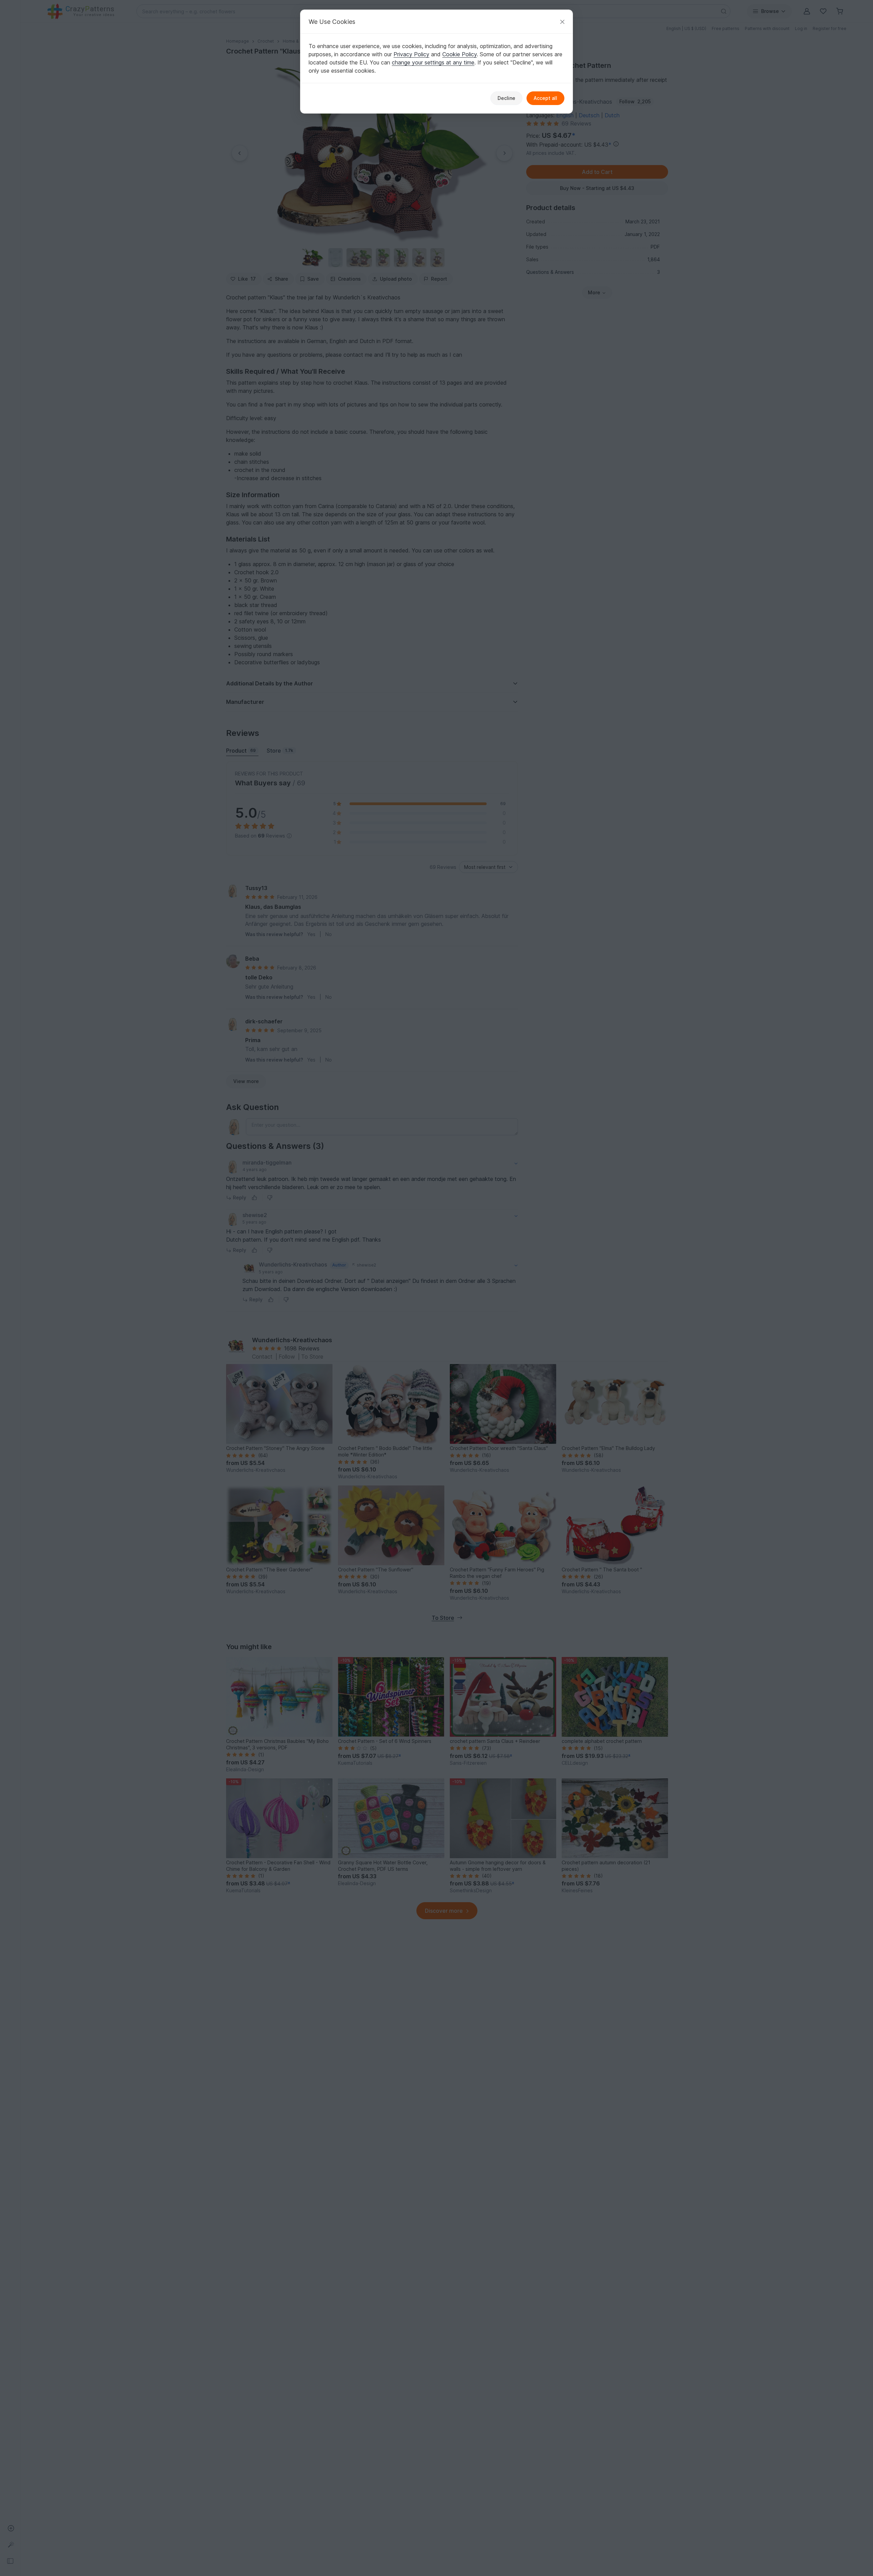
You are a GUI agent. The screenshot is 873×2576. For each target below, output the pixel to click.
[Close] (562, 22)
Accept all (545, 98)
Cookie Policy (460, 54)
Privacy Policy (411, 54)
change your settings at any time (433, 62)
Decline (506, 98)
